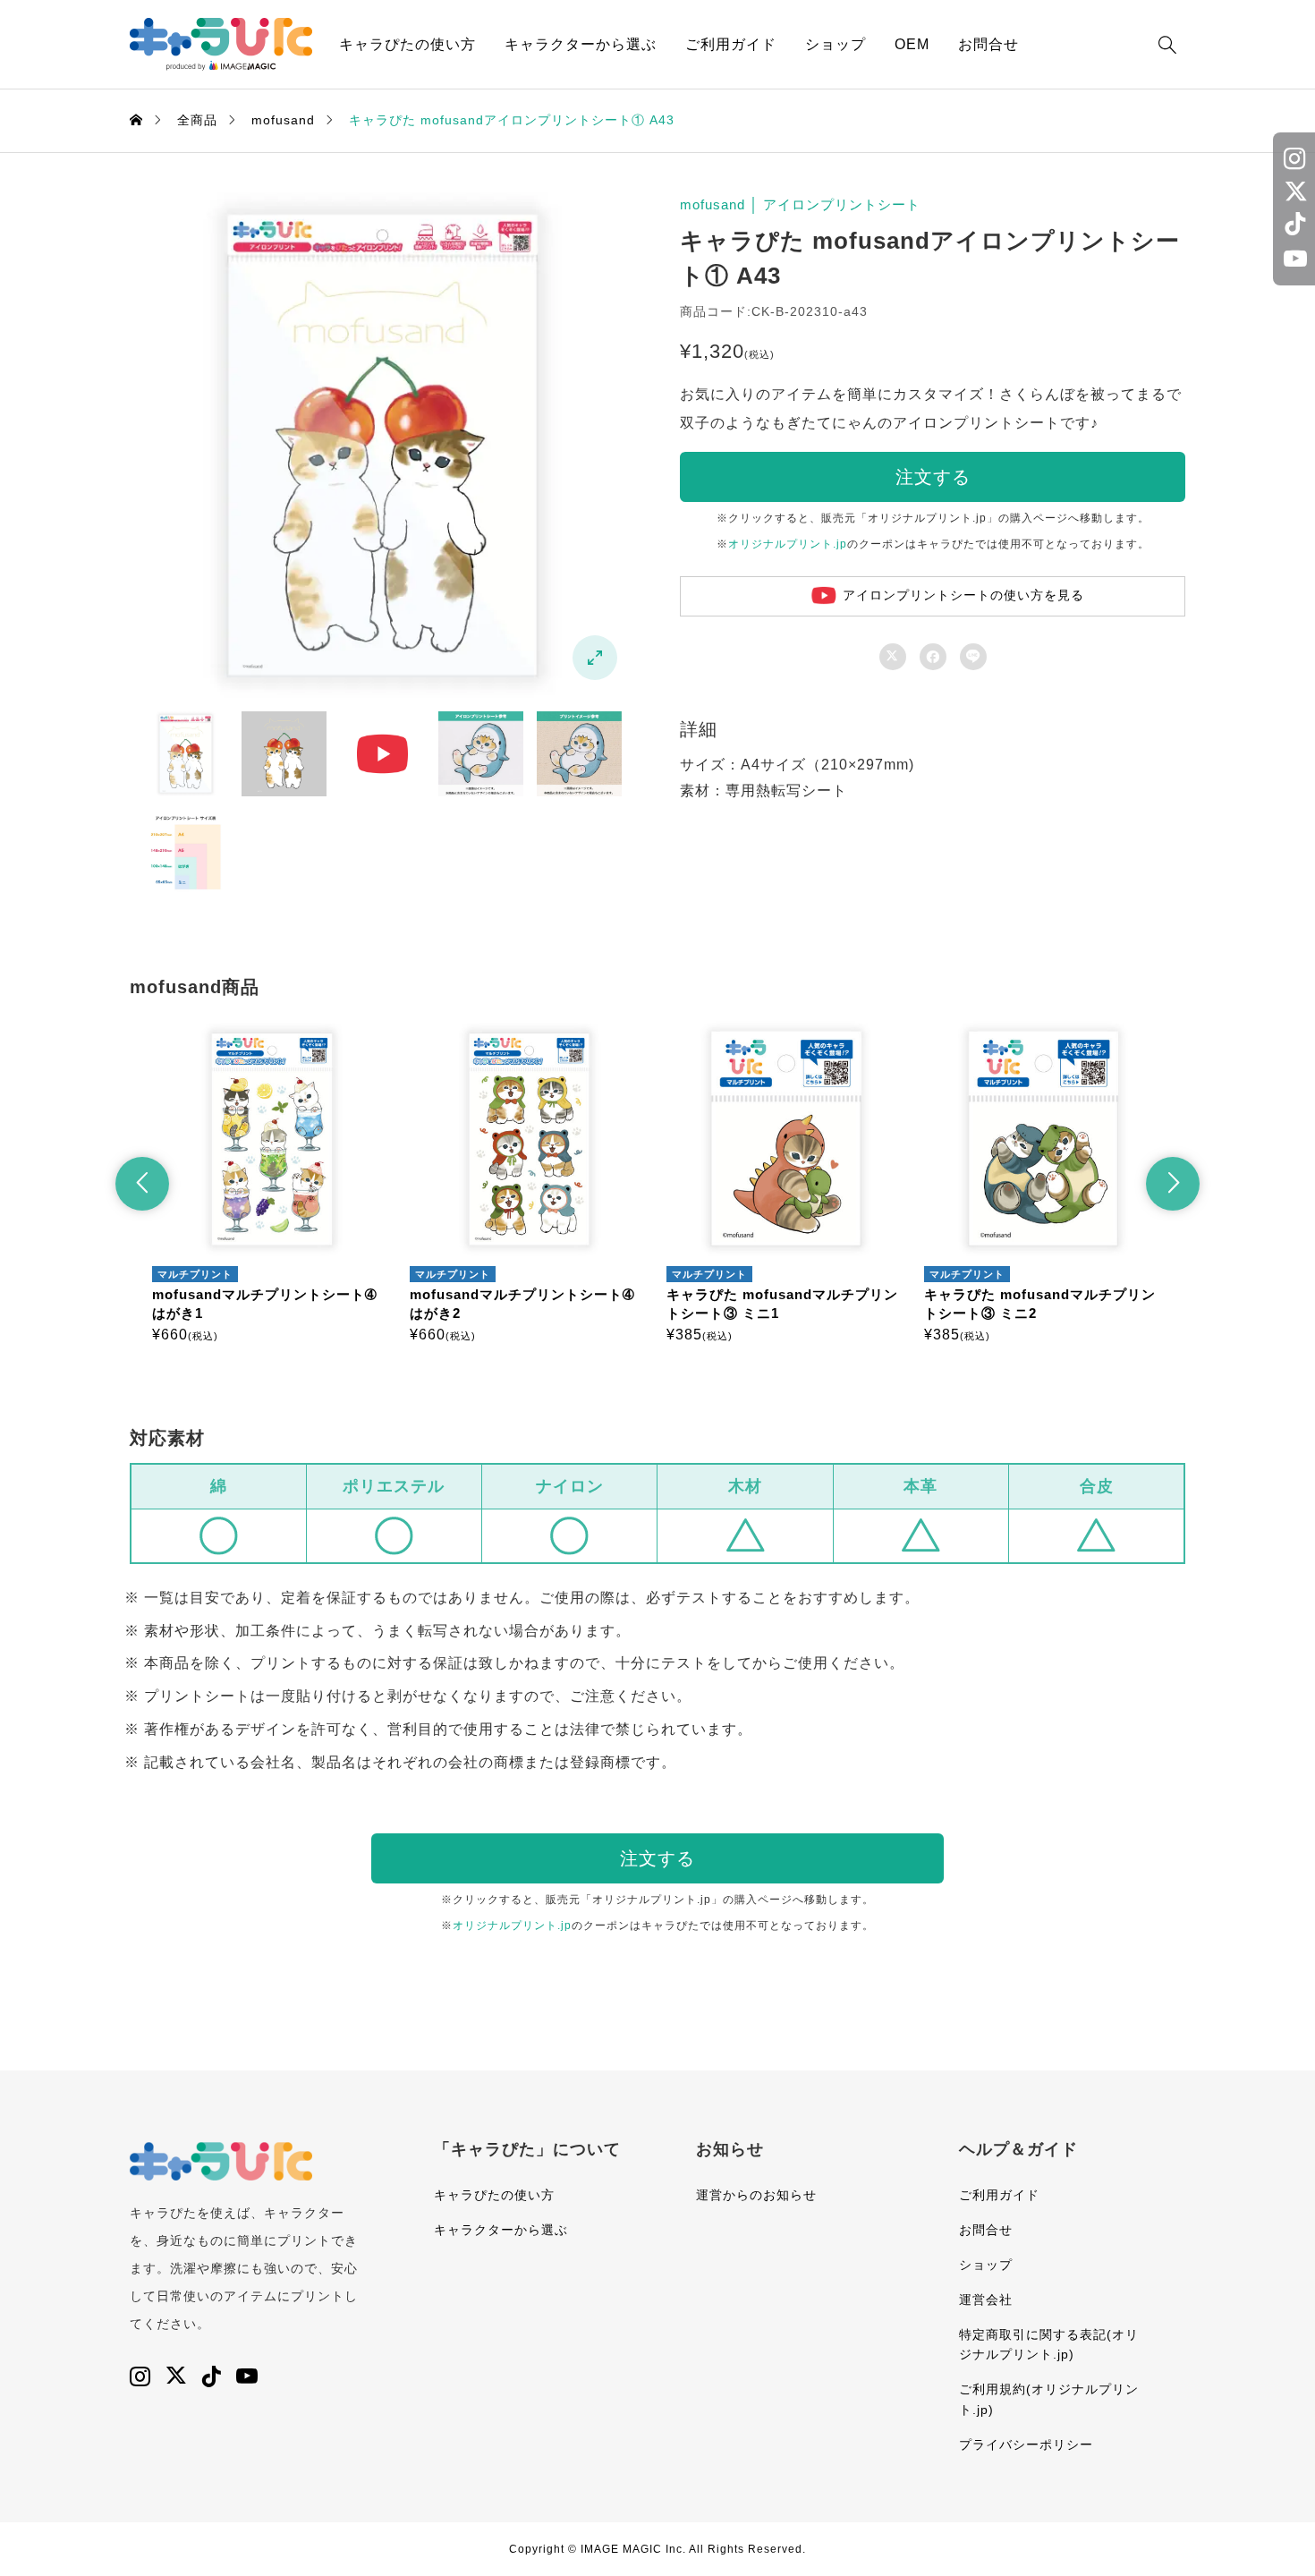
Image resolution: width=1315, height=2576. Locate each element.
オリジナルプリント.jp (788, 544)
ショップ (836, 44)
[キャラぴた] (221, 44)
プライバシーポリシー (1026, 2444)
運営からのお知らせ (756, 2195)
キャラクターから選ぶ (581, 44)
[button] (142, 1184)
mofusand (713, 204)
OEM (912, 44)
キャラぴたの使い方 (407, 44)
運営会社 (986, 2300)
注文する (933, 477)
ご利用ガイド (731, 44)
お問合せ (988, 44)
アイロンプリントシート (842, 204)
